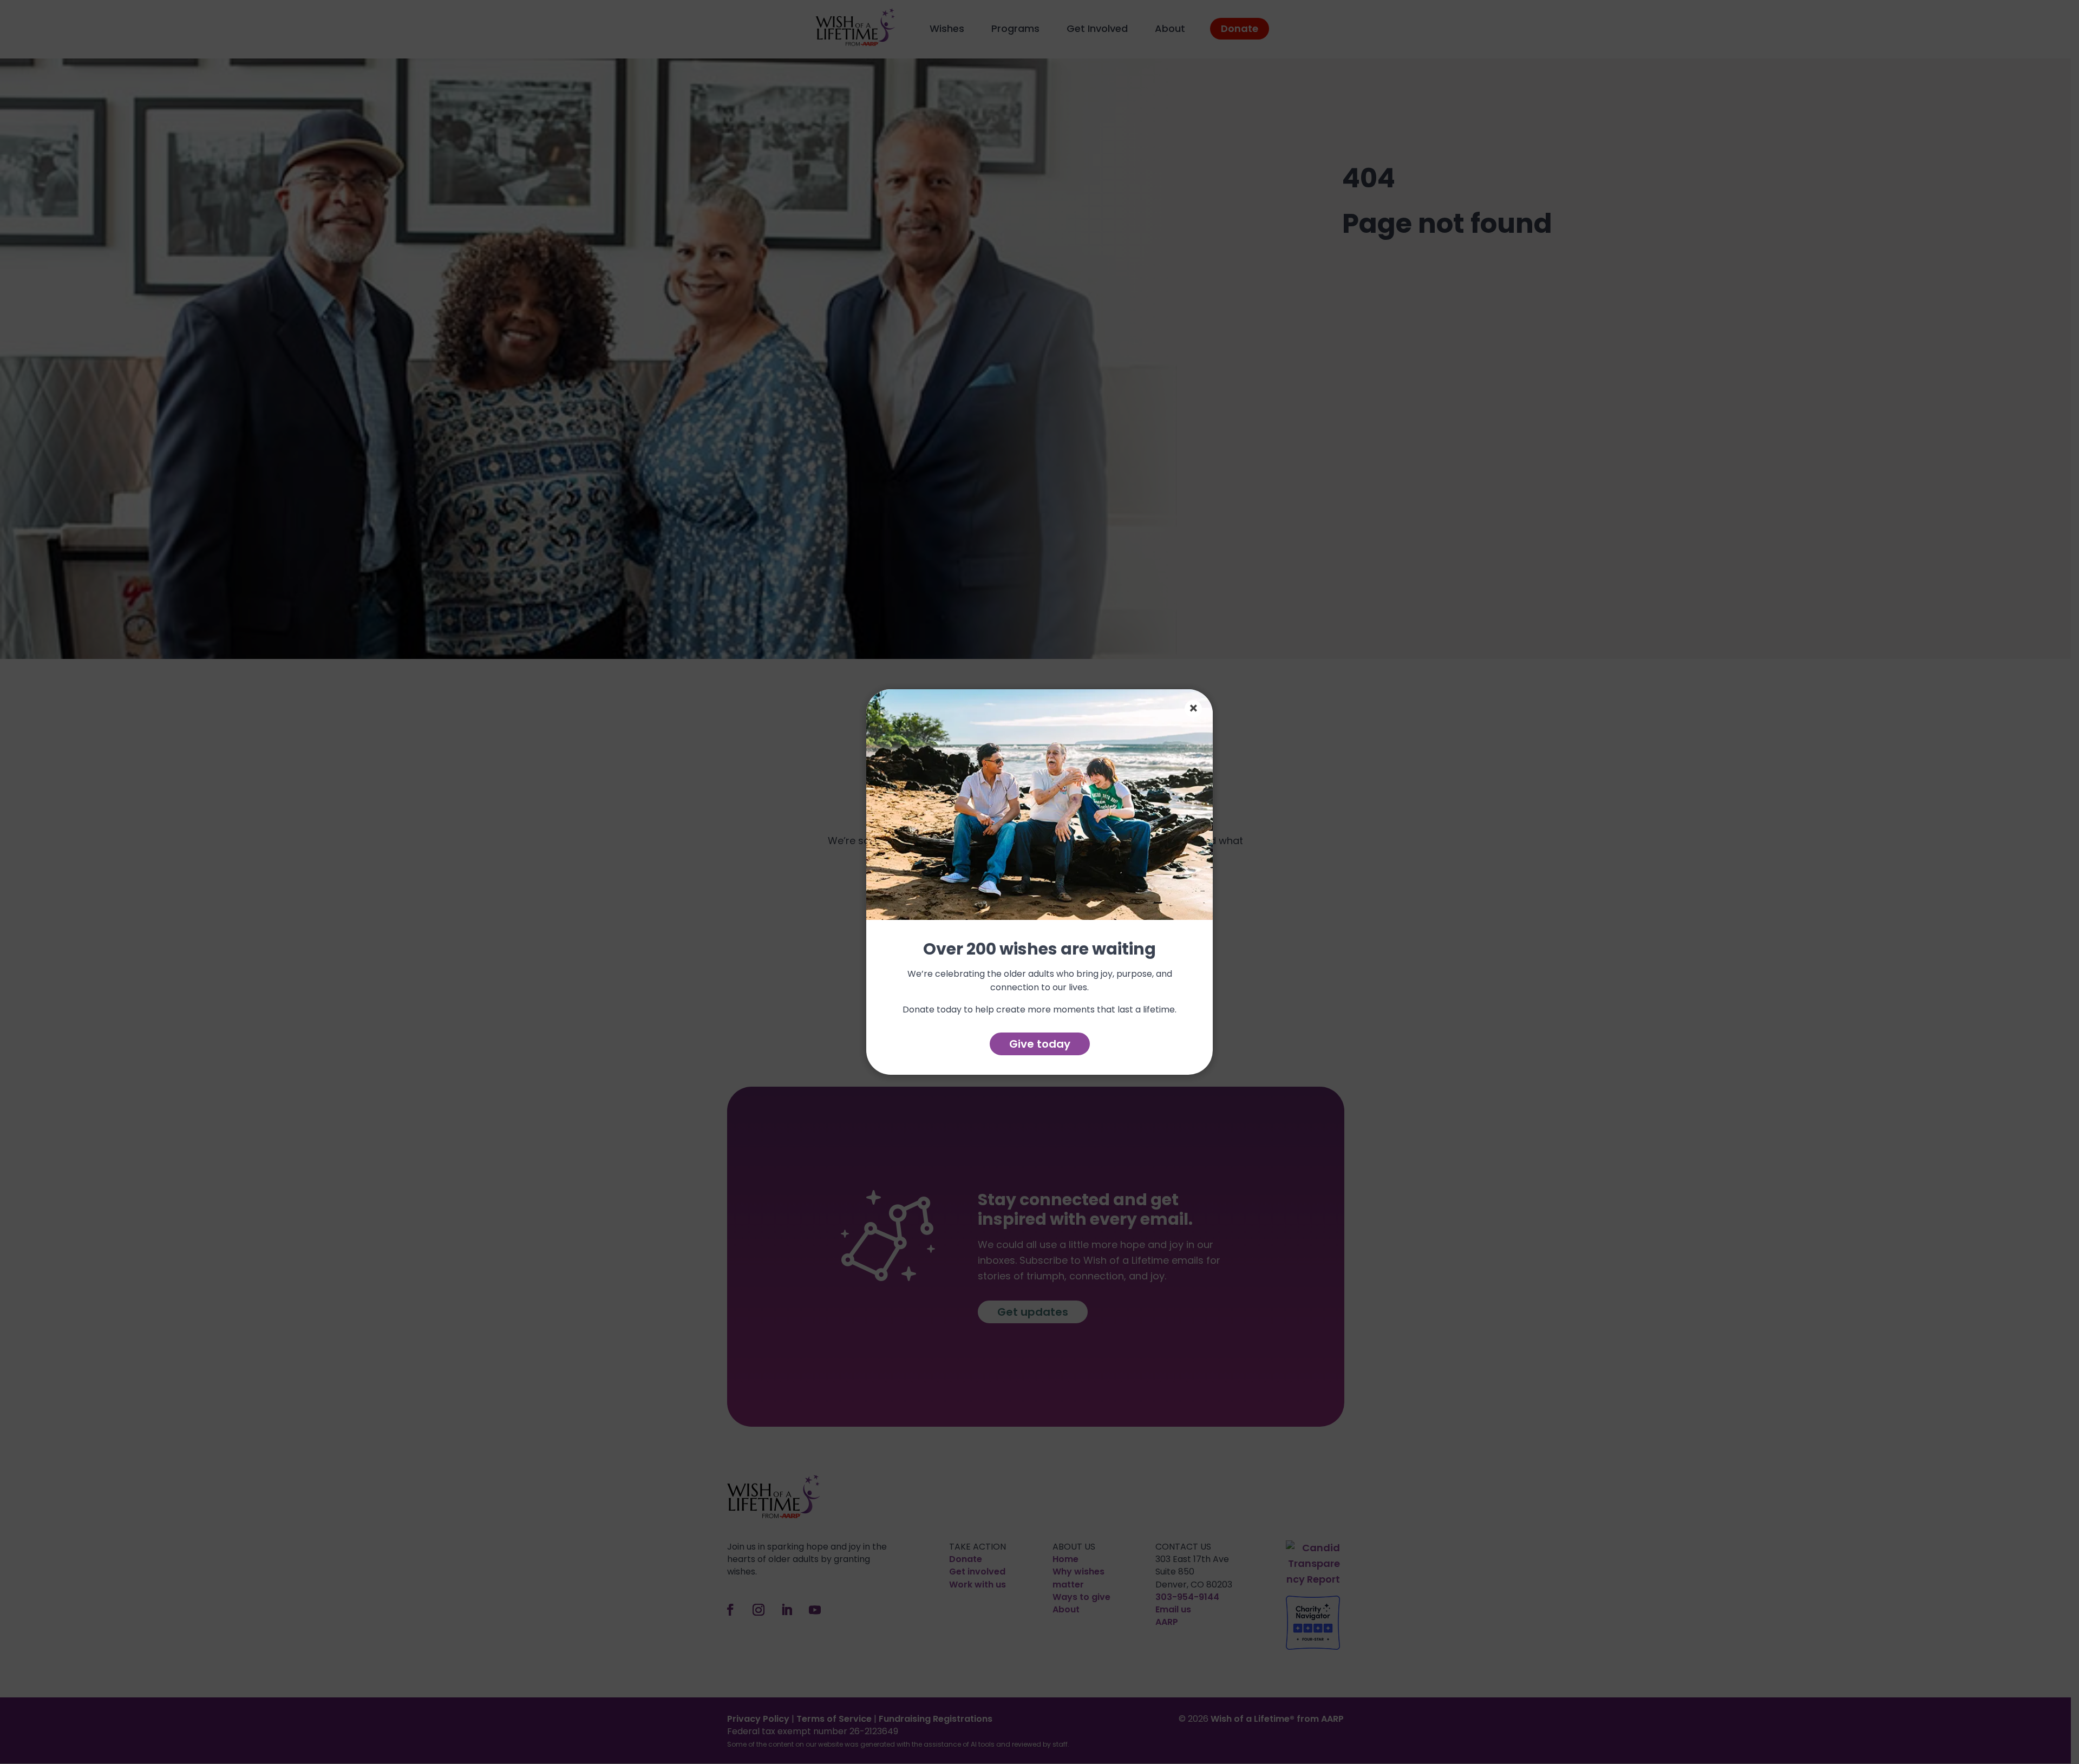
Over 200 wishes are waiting (1039, 950)
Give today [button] (1040, 1044)
